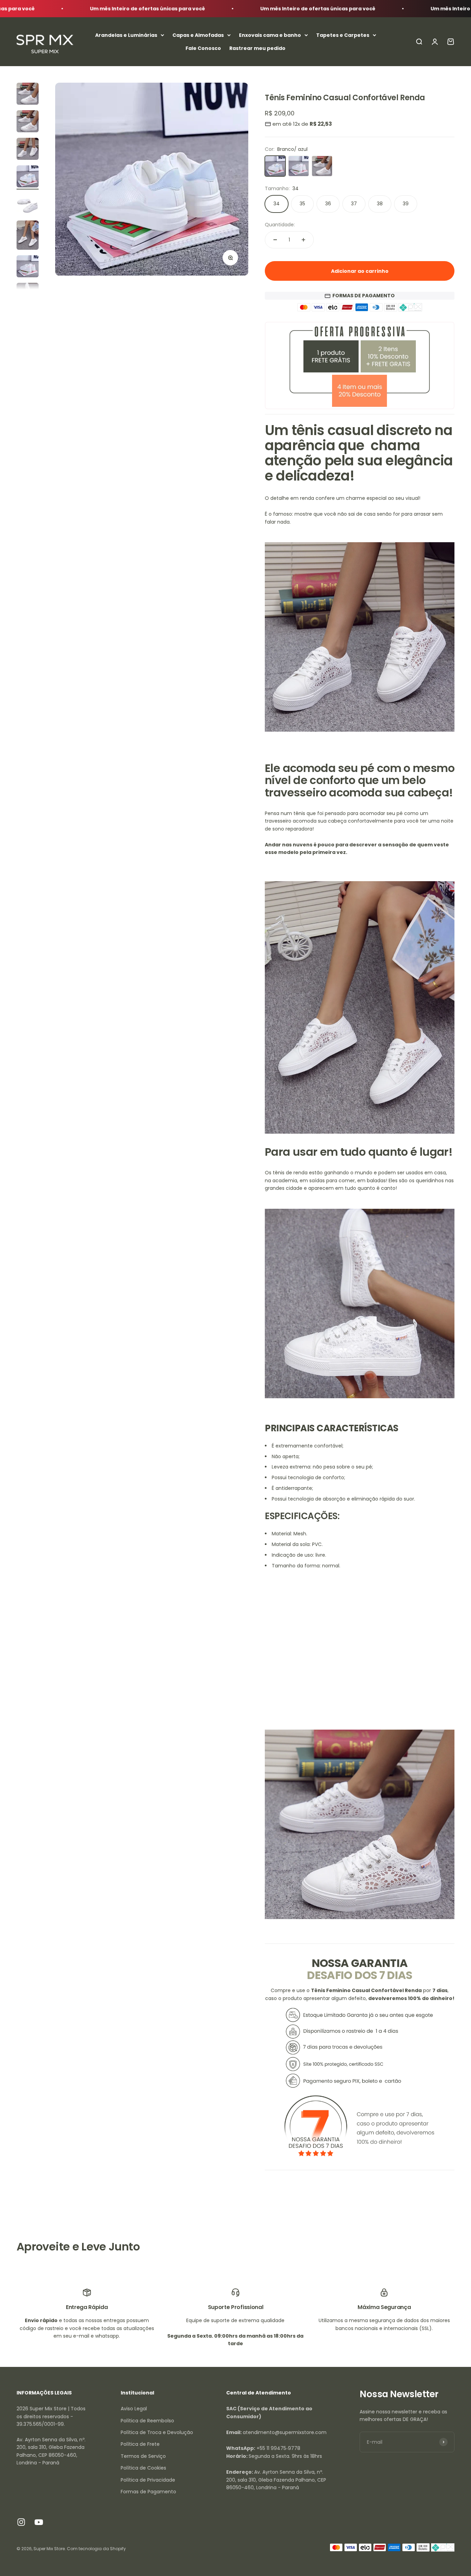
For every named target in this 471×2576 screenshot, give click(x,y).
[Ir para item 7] (28, 267)
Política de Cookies (143, 2468)
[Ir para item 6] (28, 236)
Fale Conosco (203, 48)
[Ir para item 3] (28, 150)
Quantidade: (280, 225)
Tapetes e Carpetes (343, 35)
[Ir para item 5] (28, 205)
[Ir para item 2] (28, 122)
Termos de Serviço (143, 2456)
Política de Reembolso (147, 2421)
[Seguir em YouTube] (39, 2522)
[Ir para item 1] (28, 95)
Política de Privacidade (148, 2480)
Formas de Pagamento (148, 2492)
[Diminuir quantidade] (275, 240)
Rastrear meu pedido (257, 48)
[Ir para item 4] (28, 177)
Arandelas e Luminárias (126, 35)
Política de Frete (140, 2444)
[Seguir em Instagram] (21, 2522)
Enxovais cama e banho (270, 35)
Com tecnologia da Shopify (96, 2549)
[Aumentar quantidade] (303, 240)
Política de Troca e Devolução (157, 2432)
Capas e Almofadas (198, 35)
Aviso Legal (134, 2409)
